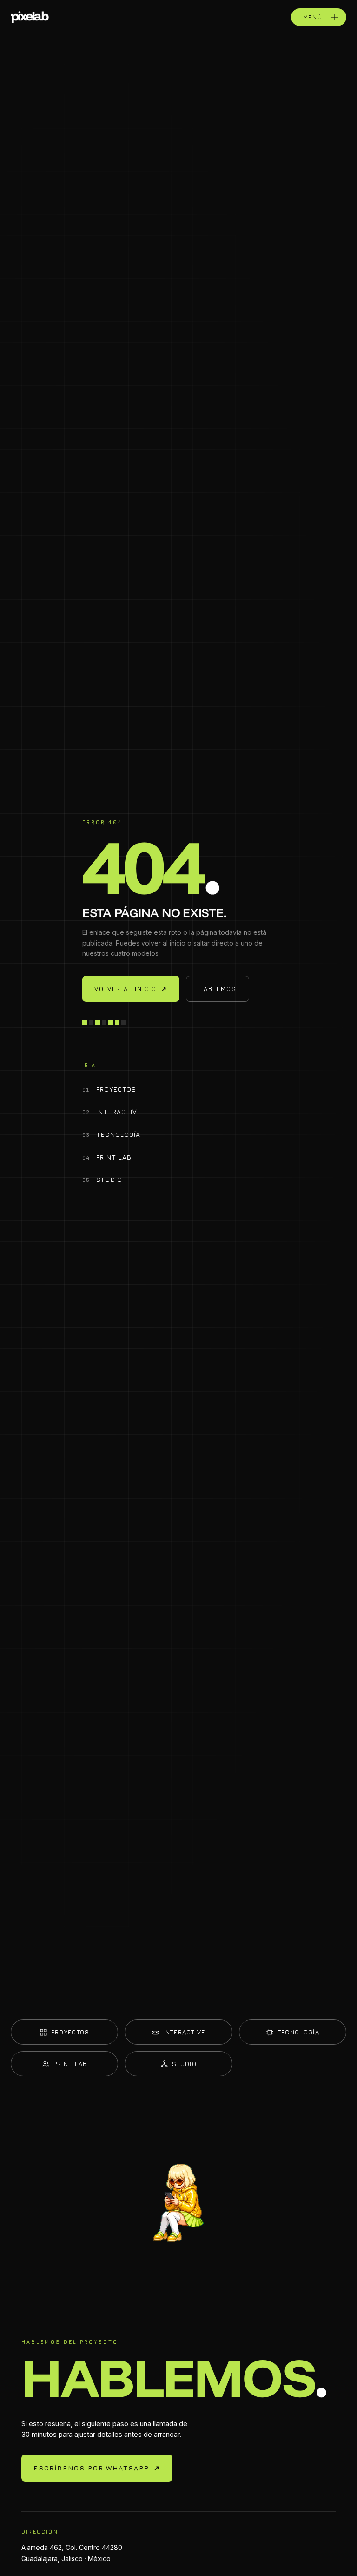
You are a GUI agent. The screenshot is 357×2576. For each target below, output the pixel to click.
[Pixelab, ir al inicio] (30, 17)
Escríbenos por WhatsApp (97, 2468)
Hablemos (218, 989)
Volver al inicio (131, 989)
